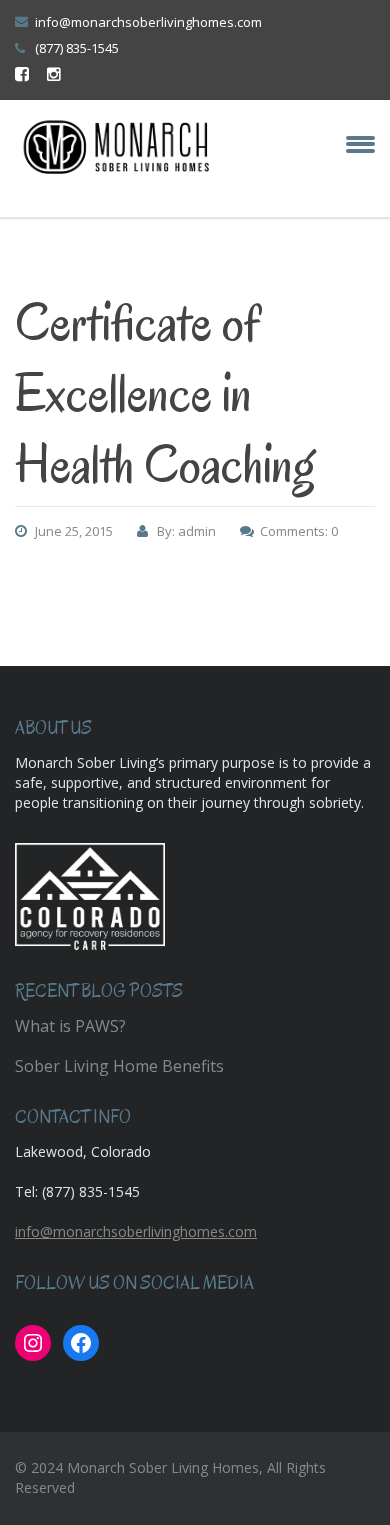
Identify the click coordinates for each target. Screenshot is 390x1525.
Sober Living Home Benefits (119, 1066)
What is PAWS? (70, 1026)
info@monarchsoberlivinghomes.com (148, 22)
